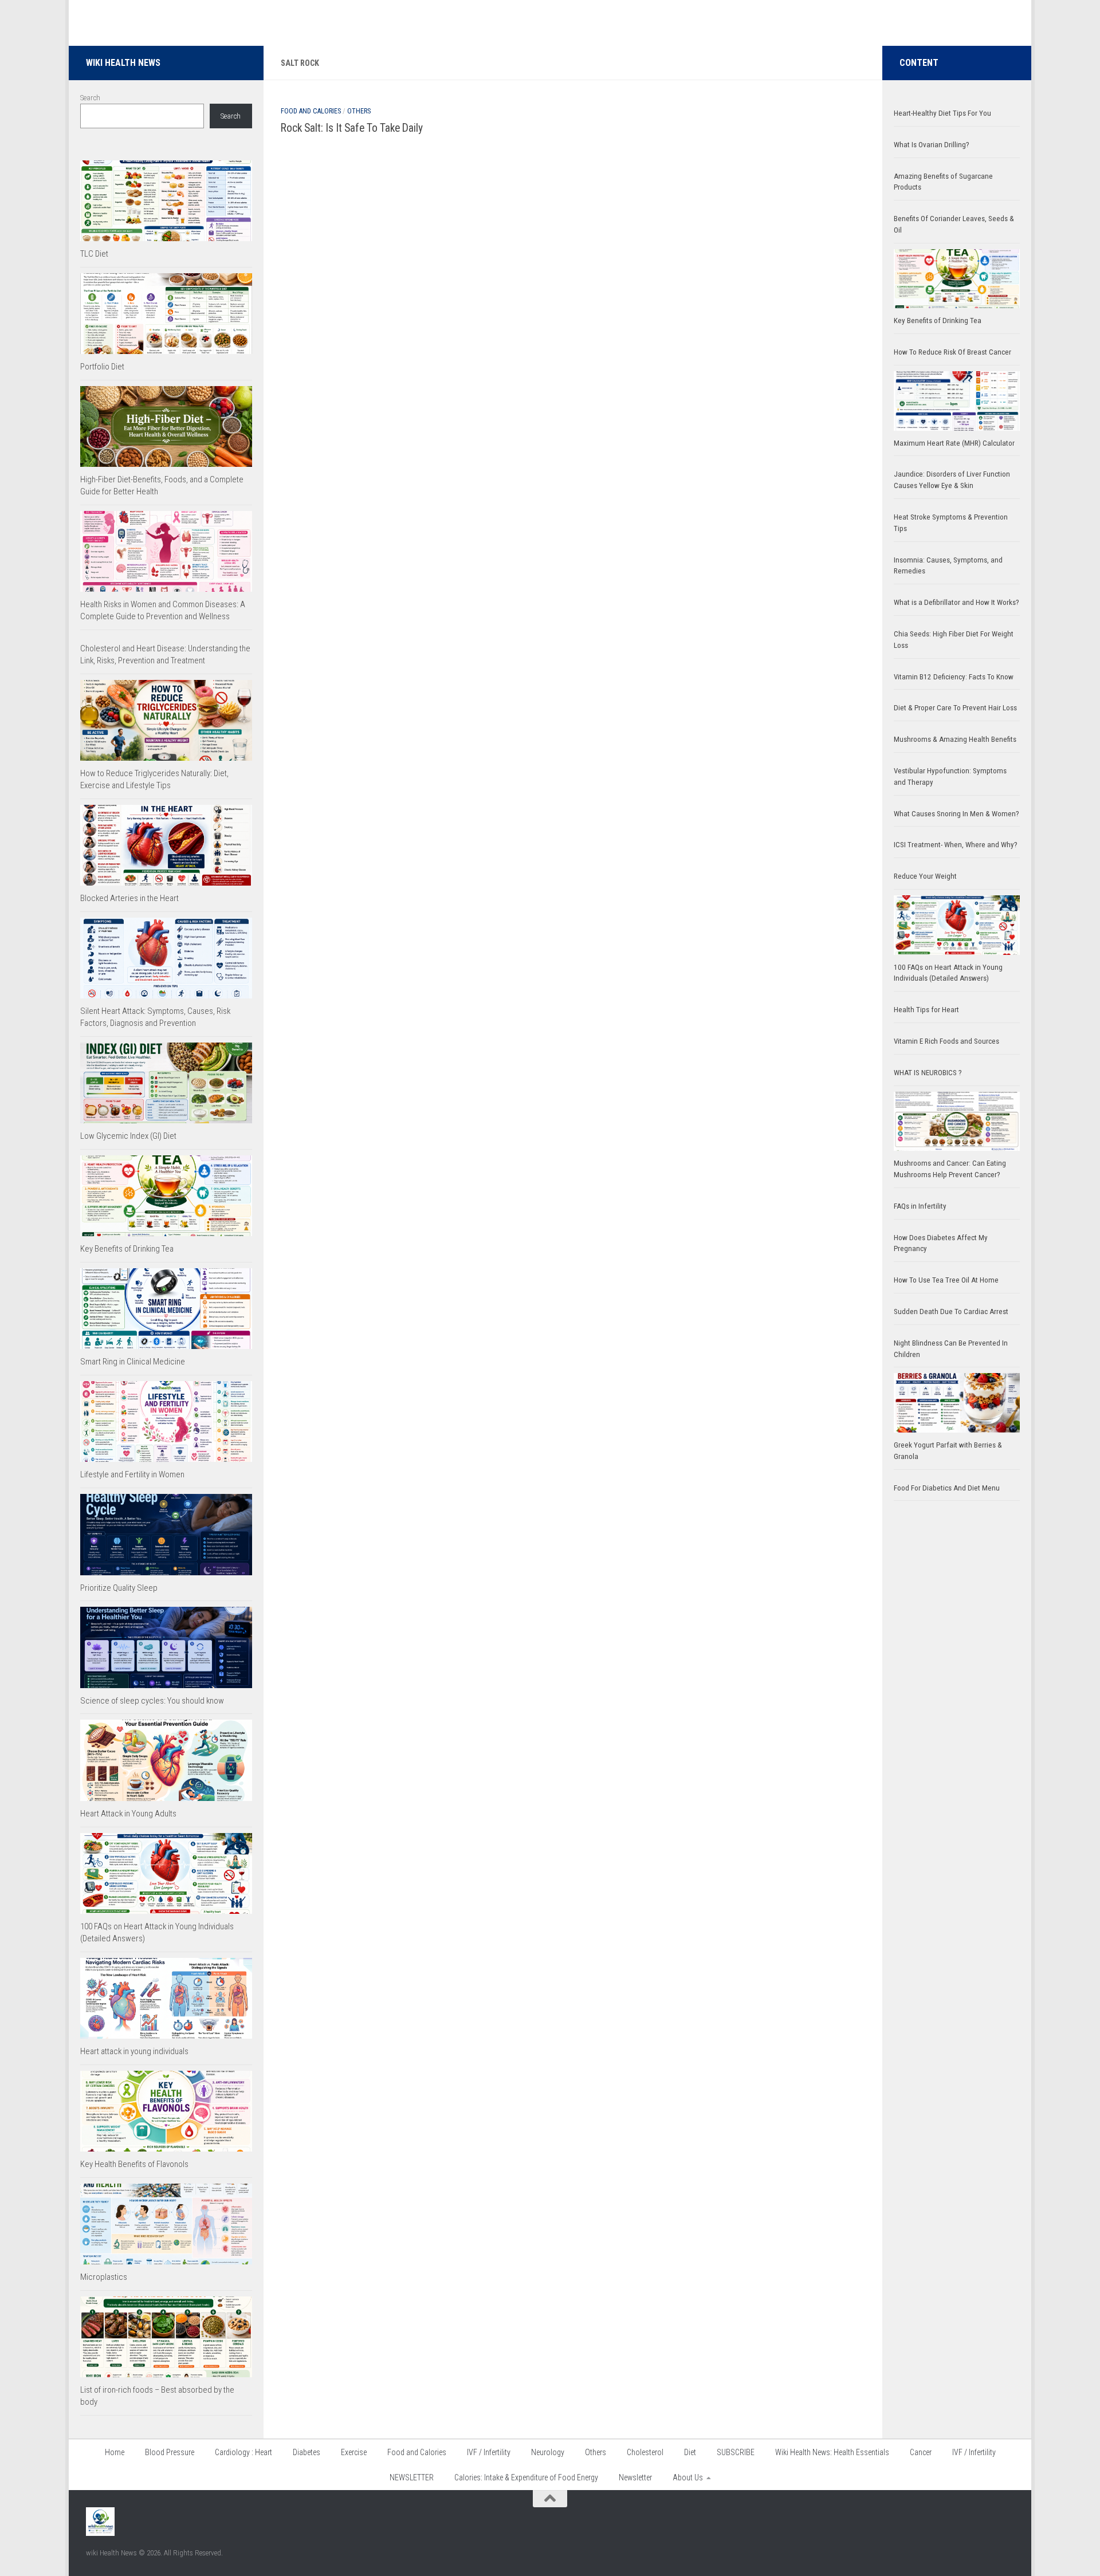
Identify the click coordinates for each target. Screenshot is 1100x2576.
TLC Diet (94, 254)
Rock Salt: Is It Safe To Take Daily (352, 128)
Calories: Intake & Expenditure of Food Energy (526, 2477)
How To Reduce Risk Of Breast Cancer (952, 352)
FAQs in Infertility (920, 1206)
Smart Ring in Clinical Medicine (133, 1362)
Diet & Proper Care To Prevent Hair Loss (956, 708)
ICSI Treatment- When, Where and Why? (956, 845)
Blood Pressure (170, 2452)
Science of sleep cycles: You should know (152, 1701)
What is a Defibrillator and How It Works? (956, 602)
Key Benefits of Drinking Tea (127, 1249)
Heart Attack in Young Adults (128, 1814)
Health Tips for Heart (926, 1010)
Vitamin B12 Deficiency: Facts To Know (954, 677)
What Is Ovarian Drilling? (932, 145)
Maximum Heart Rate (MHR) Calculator (954, 443)
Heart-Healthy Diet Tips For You (942, 113)
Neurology (548, 2452)
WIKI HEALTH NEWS (123, 63)
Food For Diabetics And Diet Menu (947, 1488)
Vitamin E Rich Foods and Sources (946, 1041)
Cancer (921, 2452)
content (919, 63)
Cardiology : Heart (243, 2452)
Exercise (354, 2452)
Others (359, 111)
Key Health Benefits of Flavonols (134, 2164)
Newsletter (635, 2477)
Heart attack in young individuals (134, 2051)
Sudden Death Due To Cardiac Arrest (951, 1311)
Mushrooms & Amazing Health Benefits (955, 739)
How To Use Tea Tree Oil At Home (946, 1280)
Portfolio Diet (102, 367)
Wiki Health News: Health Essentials (832, 2452)
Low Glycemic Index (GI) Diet (128, 1136)
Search (90, 98)
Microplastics (104, 2277)
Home (115, 2452)
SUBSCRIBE (736, 2452)
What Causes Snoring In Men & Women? (956, 814)
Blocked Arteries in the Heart (129, 898)
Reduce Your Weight (926, 876)
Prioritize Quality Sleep (119, 1588)
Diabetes (307, 2452)
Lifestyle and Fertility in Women (132, 1474)
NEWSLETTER (412, 2477)
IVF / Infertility (489, 2452)
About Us (688, 2477)
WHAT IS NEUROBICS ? (928, 1073)
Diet (690, 2452)
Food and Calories (311, 111)
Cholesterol (645, 2452)
